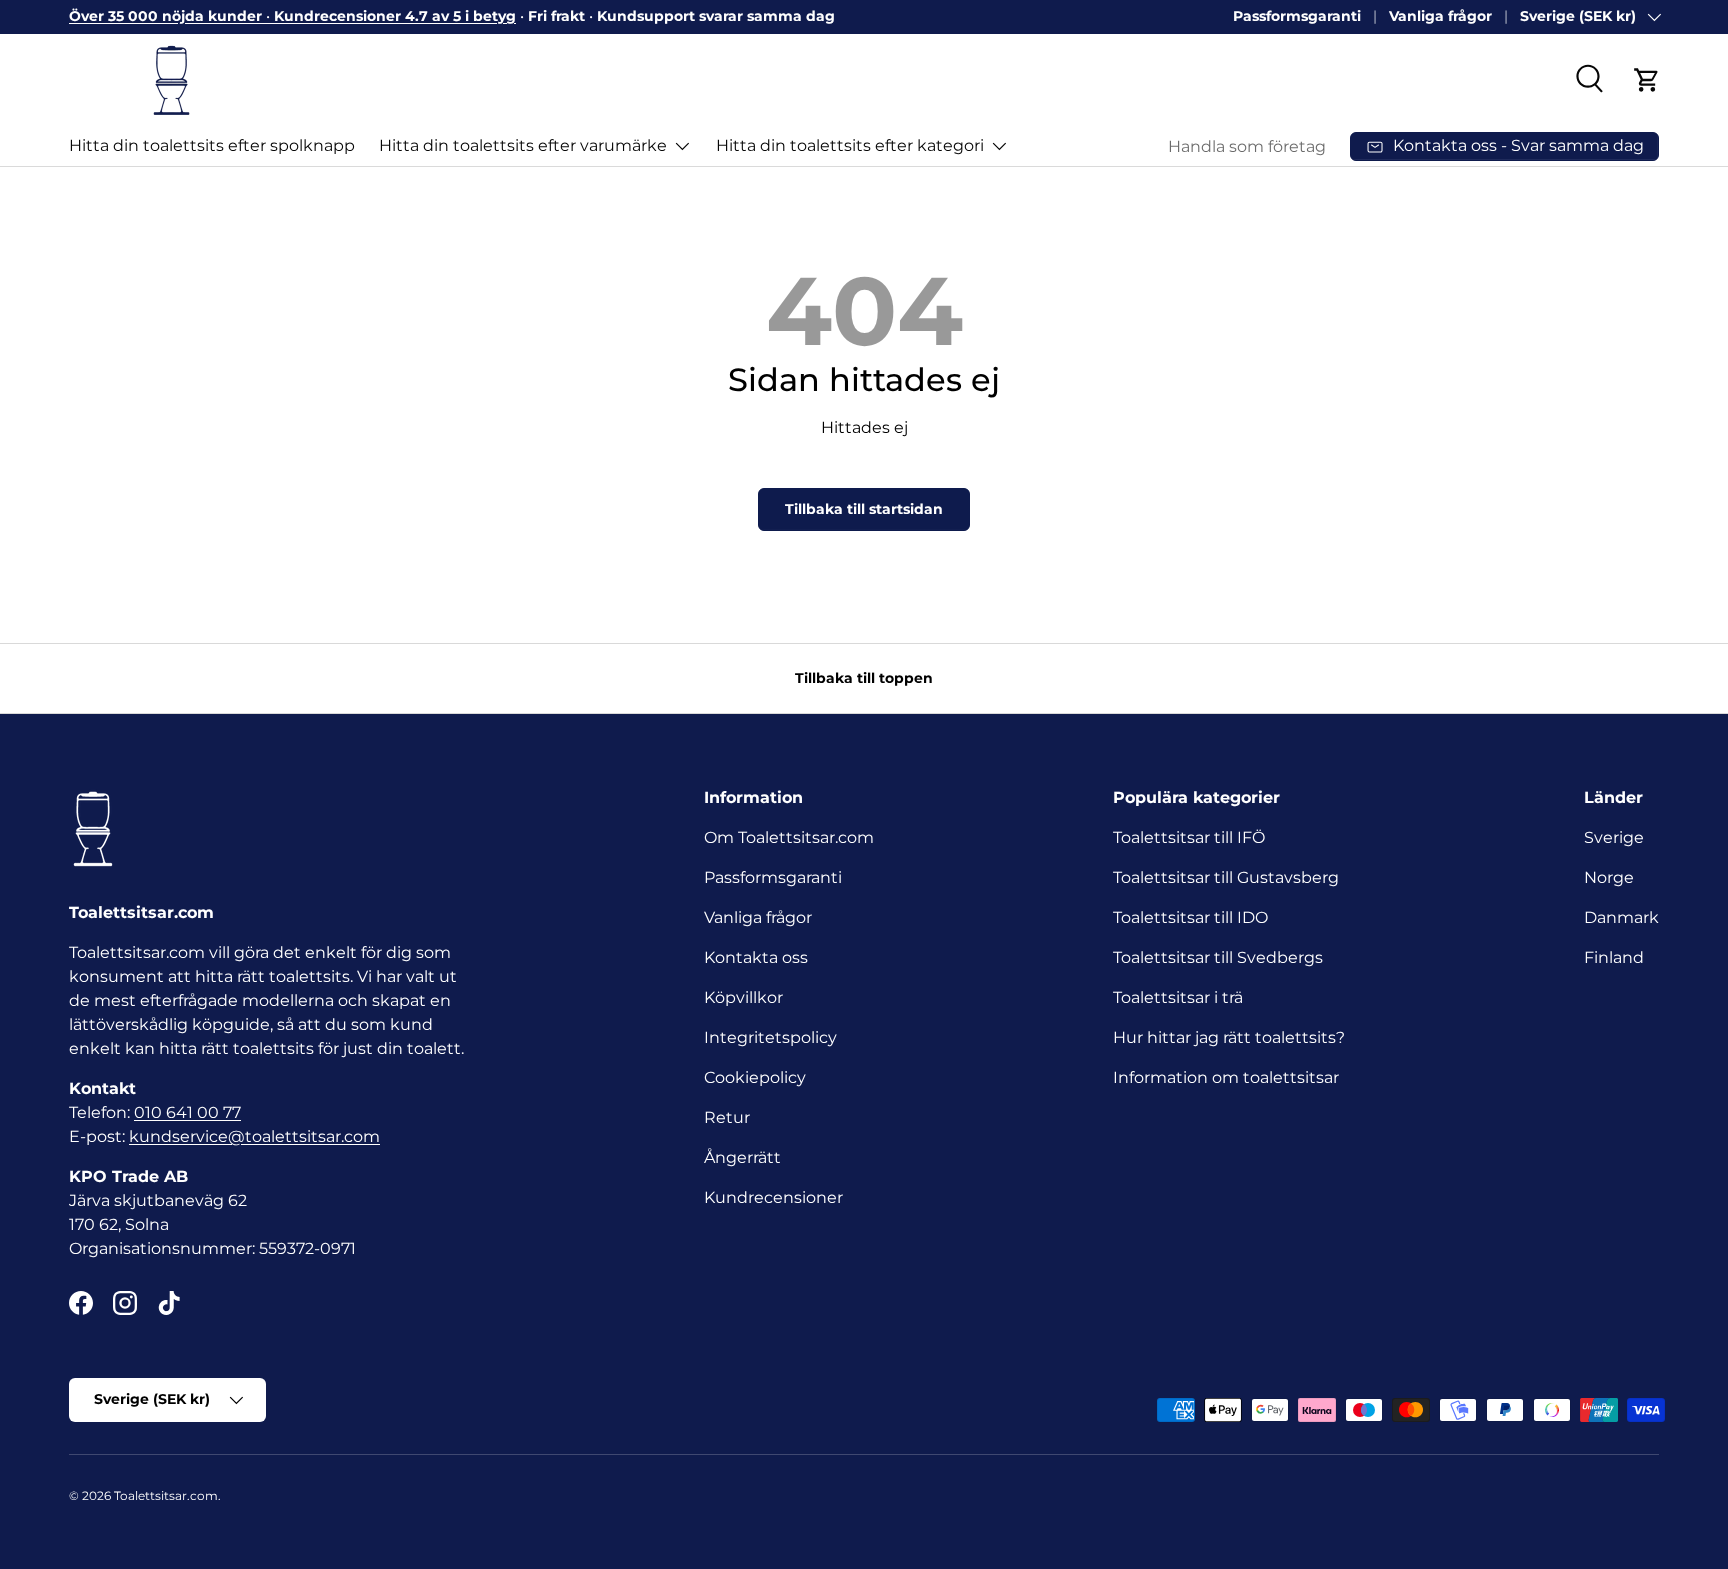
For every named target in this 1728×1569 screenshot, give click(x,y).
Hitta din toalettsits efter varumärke (523, 145)
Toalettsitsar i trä (1178, 997)
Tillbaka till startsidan (864, 509)
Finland (1614, 957)
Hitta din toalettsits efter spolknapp (212, 145)
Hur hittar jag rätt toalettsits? (1229, 1037)
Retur (727, 1117)
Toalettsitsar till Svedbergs (1218, 957)
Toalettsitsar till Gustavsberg (1226, 877)
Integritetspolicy (770, 1037)
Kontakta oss (756, 957)
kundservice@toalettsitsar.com (254, 1136)
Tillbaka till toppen (864, 678)
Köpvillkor (743, 997)
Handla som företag (1247, 146)
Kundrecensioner (773, 1197)
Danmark (1621, 917)
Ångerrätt (742, 1157)
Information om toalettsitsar (1226, 1077)
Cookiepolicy (755, 1077)
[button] (1647, 80)
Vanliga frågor (1440, 16)
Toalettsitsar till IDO (1190, 917)
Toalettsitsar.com (166, 1495)
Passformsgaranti (1297, 16)
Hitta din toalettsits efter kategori (850, 145)
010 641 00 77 (187, 1112)
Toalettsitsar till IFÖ (1189, 837)
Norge (1609, 877)
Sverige (1614, 837)
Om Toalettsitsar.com (789, 837)
